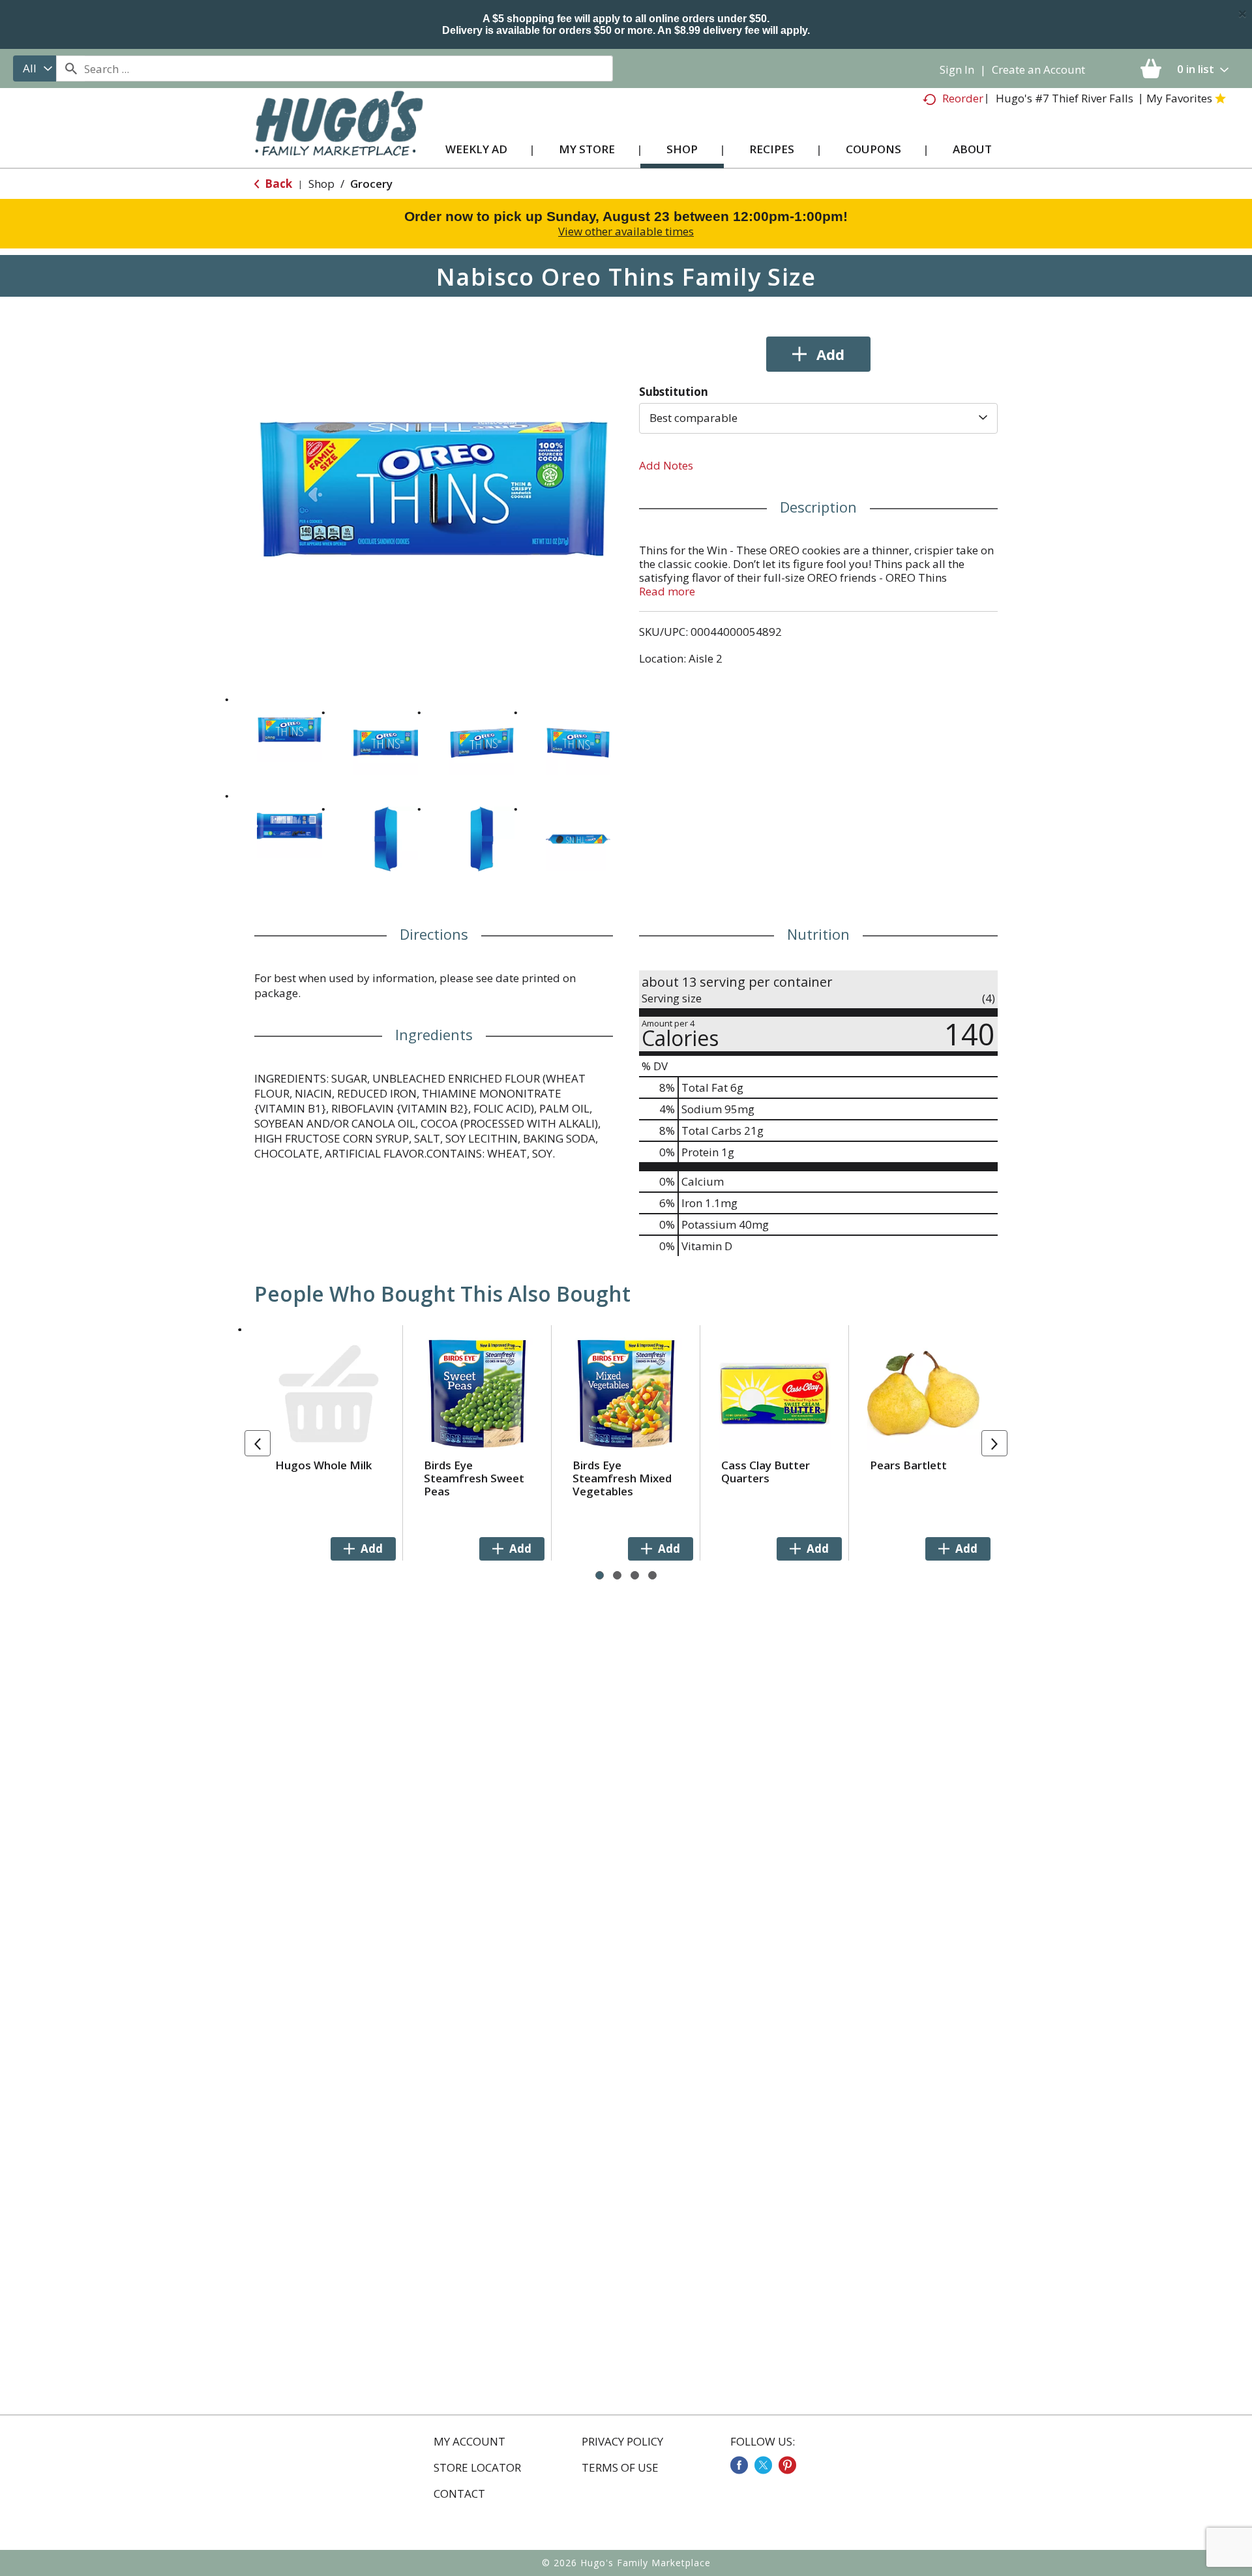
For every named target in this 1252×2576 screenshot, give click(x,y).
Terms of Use (620, 2468)
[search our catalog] (70, 68)
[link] (739, 2465)
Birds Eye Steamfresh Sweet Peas (474, 1478)
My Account (469, 2442)
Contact (459, 2494)
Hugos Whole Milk (323, 1465)
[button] (290, 730)
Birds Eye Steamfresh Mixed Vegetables (622, 1478)
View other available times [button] (626, 231)
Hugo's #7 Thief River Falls (1065, 98)
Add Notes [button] (666, 465)
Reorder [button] (963, 98)
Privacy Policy (622, 2442)
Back (277, 184)
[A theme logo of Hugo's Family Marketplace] (339, 136)
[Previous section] (258, 1443)
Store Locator (477, 2468)
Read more (667, 591)
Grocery (371, 184)
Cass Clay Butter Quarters (766, 1472)
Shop (321, 184)
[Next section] (994, 1443)
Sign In (957, 69)
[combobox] (35, 68)
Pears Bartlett (908, 1465)
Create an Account (1038, 69)
